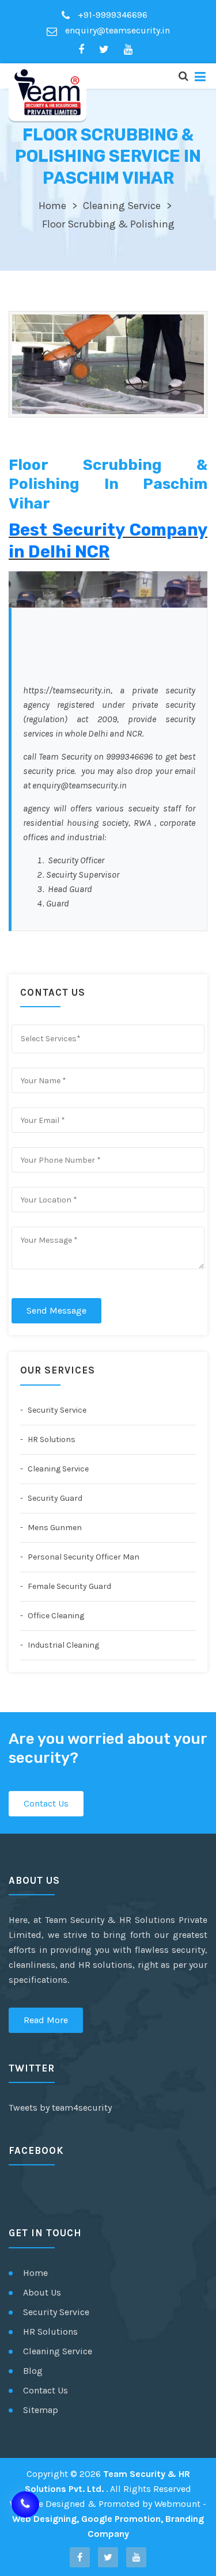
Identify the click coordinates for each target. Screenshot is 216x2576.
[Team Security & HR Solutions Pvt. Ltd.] (48, 92)
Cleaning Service (122, 206)
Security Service (56, 1410)
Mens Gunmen (54, 1528)
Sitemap (41, 2410)
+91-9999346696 (111, 15)
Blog (33, 2371)
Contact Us (46, 1803)
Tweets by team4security (60, 2108)
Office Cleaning (55, 1616)
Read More (46, 2020)
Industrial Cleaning (62, 1645)
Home (52, 206)
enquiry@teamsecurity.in (116, 30)
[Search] (183, 76)
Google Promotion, (122, 2519)
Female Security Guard (69, 1586)
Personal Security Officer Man (83, 1557)
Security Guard (54, 1498)
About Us (42, 2292)
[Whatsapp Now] (25, 2505)
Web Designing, (46, 2519)
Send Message (56, 1310)
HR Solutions (51, 1439)
